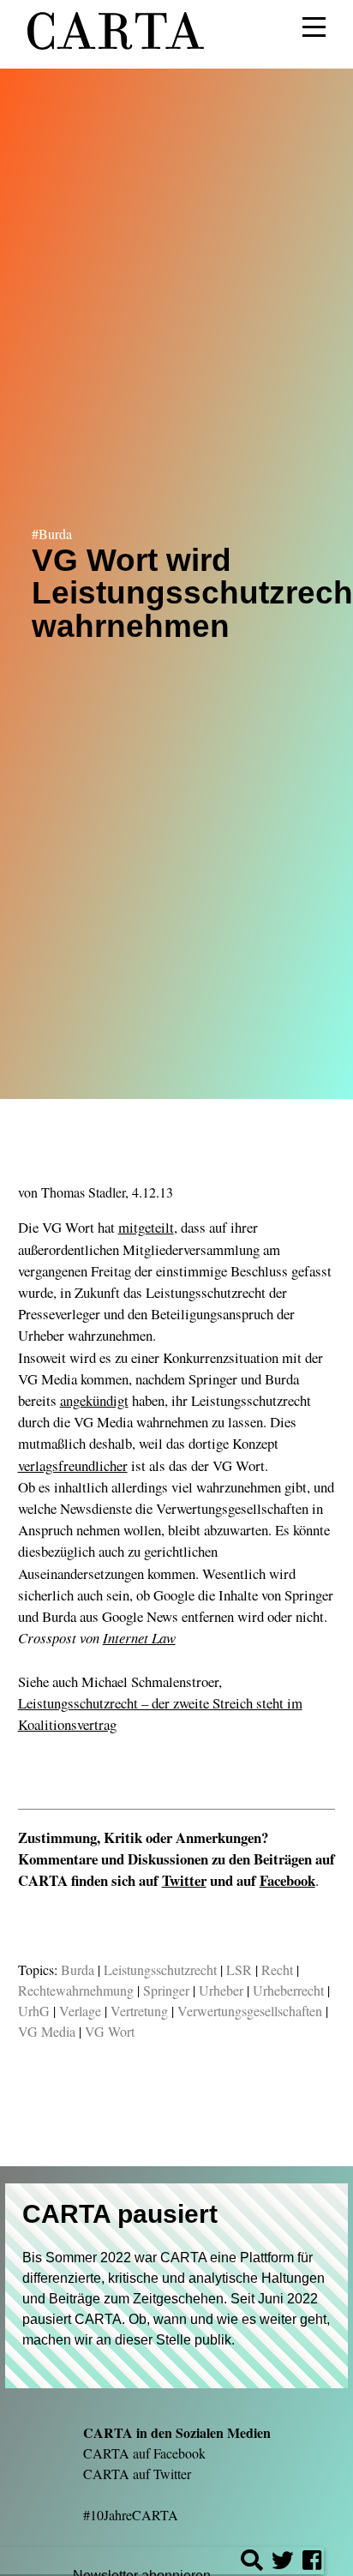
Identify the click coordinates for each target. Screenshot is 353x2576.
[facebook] (312, 2563)
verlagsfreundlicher (73, 1465)
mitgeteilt (146, 1227)
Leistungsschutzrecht (160, 1970)
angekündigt (94, 1400)
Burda (78, 1970)
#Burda (52, 534)
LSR (239, 1970)
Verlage (80, 2011)
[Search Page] (252, 2563)
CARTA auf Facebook (144, 2453)
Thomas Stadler (83, 1192)
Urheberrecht (288, 1990)
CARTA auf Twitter (137, 2474)
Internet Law (139, 1638)
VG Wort (110, 2031)
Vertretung (139, 2011)
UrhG (34, 2011)
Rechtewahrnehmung (76, 1990)
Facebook (287, 1880)
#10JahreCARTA (131, 2515)
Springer (166, 1990)
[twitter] (283, 2563)
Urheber (221, 1990)
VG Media (47, 2031)
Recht (277, 1970)
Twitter (184, 1880)
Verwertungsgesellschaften (250, 2011)
